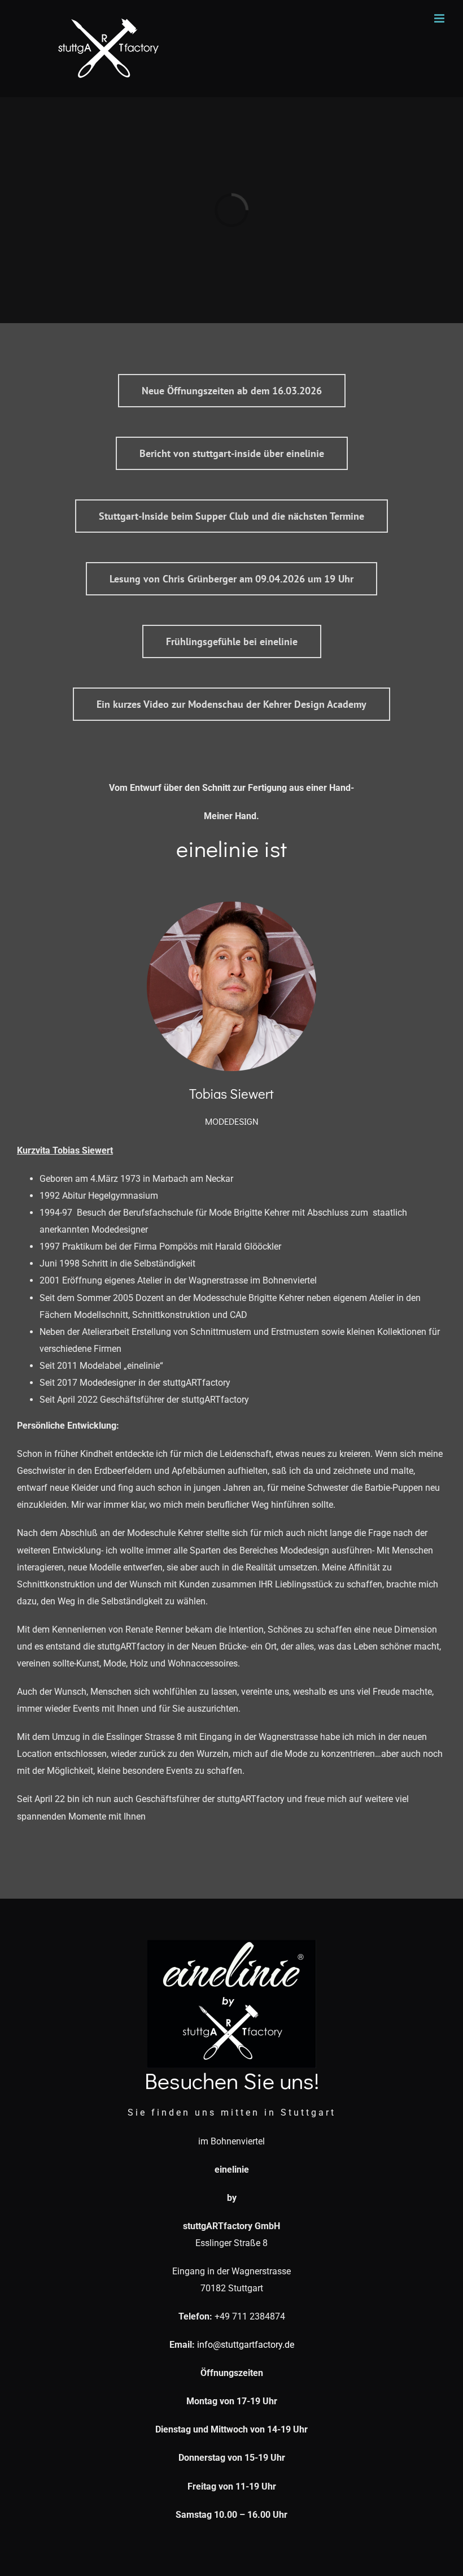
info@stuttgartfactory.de (244, 2345)
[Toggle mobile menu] (440, 18)
